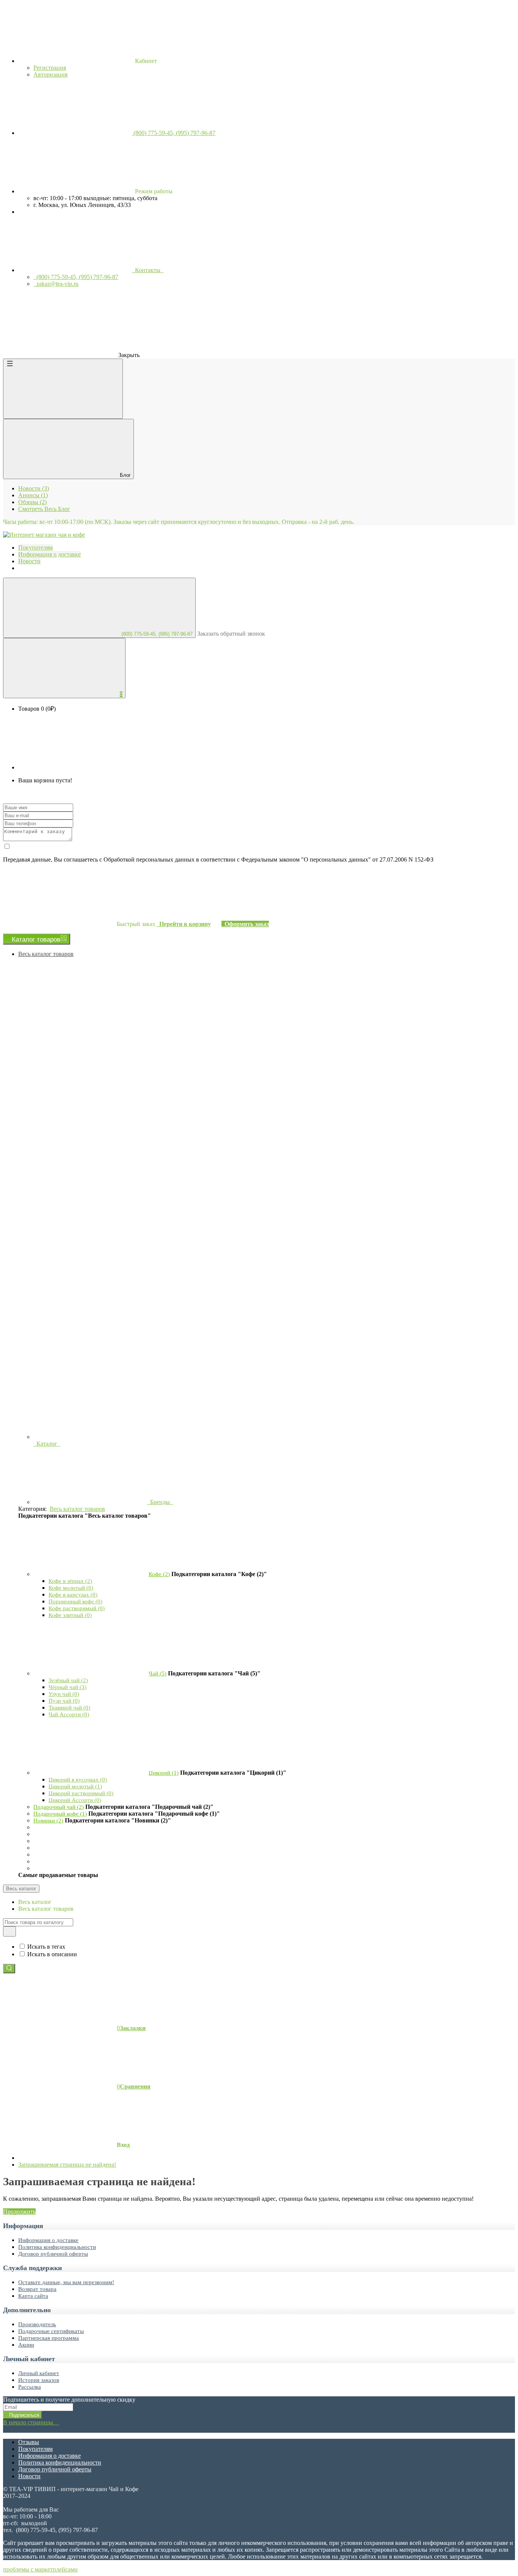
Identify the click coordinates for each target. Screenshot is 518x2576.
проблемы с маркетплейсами (40, 2569)
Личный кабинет (39, 2373)
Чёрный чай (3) (67, 1687)
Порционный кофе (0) (75, 1601)
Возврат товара (37, 2289)
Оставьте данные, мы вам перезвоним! (66, 2282)
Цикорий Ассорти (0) (75, 1800)
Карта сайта (33, 2296)
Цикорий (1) (164, 1773)
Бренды (160, 1502)
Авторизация (50, 74)
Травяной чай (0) (69, 1708)
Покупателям (35, 2449)
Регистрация (50, 68)
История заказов (39, 2380)
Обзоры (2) (32, 502)
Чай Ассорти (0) (69, 1714)
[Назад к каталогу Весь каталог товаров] (90, 1574)
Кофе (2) (159, 1574)
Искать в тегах (46, 1947)
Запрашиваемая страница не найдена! (67, 2165)
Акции (26, 2345)
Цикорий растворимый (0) (81, 1793)
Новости (29, 2476)
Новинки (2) (48, 1821)
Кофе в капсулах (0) (73, 1595)
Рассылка (30, 2387)
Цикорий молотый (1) (75, 1786)
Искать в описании (52, 1954)
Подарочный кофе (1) (60, 1814)
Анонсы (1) (33, 495)
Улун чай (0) (64, 1694)
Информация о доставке (48, 2240)
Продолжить (19, 2212)
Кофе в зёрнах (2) (70, 1581)
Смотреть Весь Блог (44, 509)
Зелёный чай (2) (68, 1680)
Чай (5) (158, 1673)
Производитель (37, 2324)
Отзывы (29, 2442)
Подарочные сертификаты (51, 2331)
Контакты (148, 270)
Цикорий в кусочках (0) (78, 1780)
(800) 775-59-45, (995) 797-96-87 (156, 634)
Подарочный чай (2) (59, 1807)
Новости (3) (34, 488)
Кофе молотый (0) (71, 1588)
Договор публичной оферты (53, 2254)
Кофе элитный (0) (70, 1615)
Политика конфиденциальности (57, 2247)
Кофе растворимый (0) (77, 1608)
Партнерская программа (49, 2338)
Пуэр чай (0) (64, 1701)
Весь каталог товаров (46, 954)
